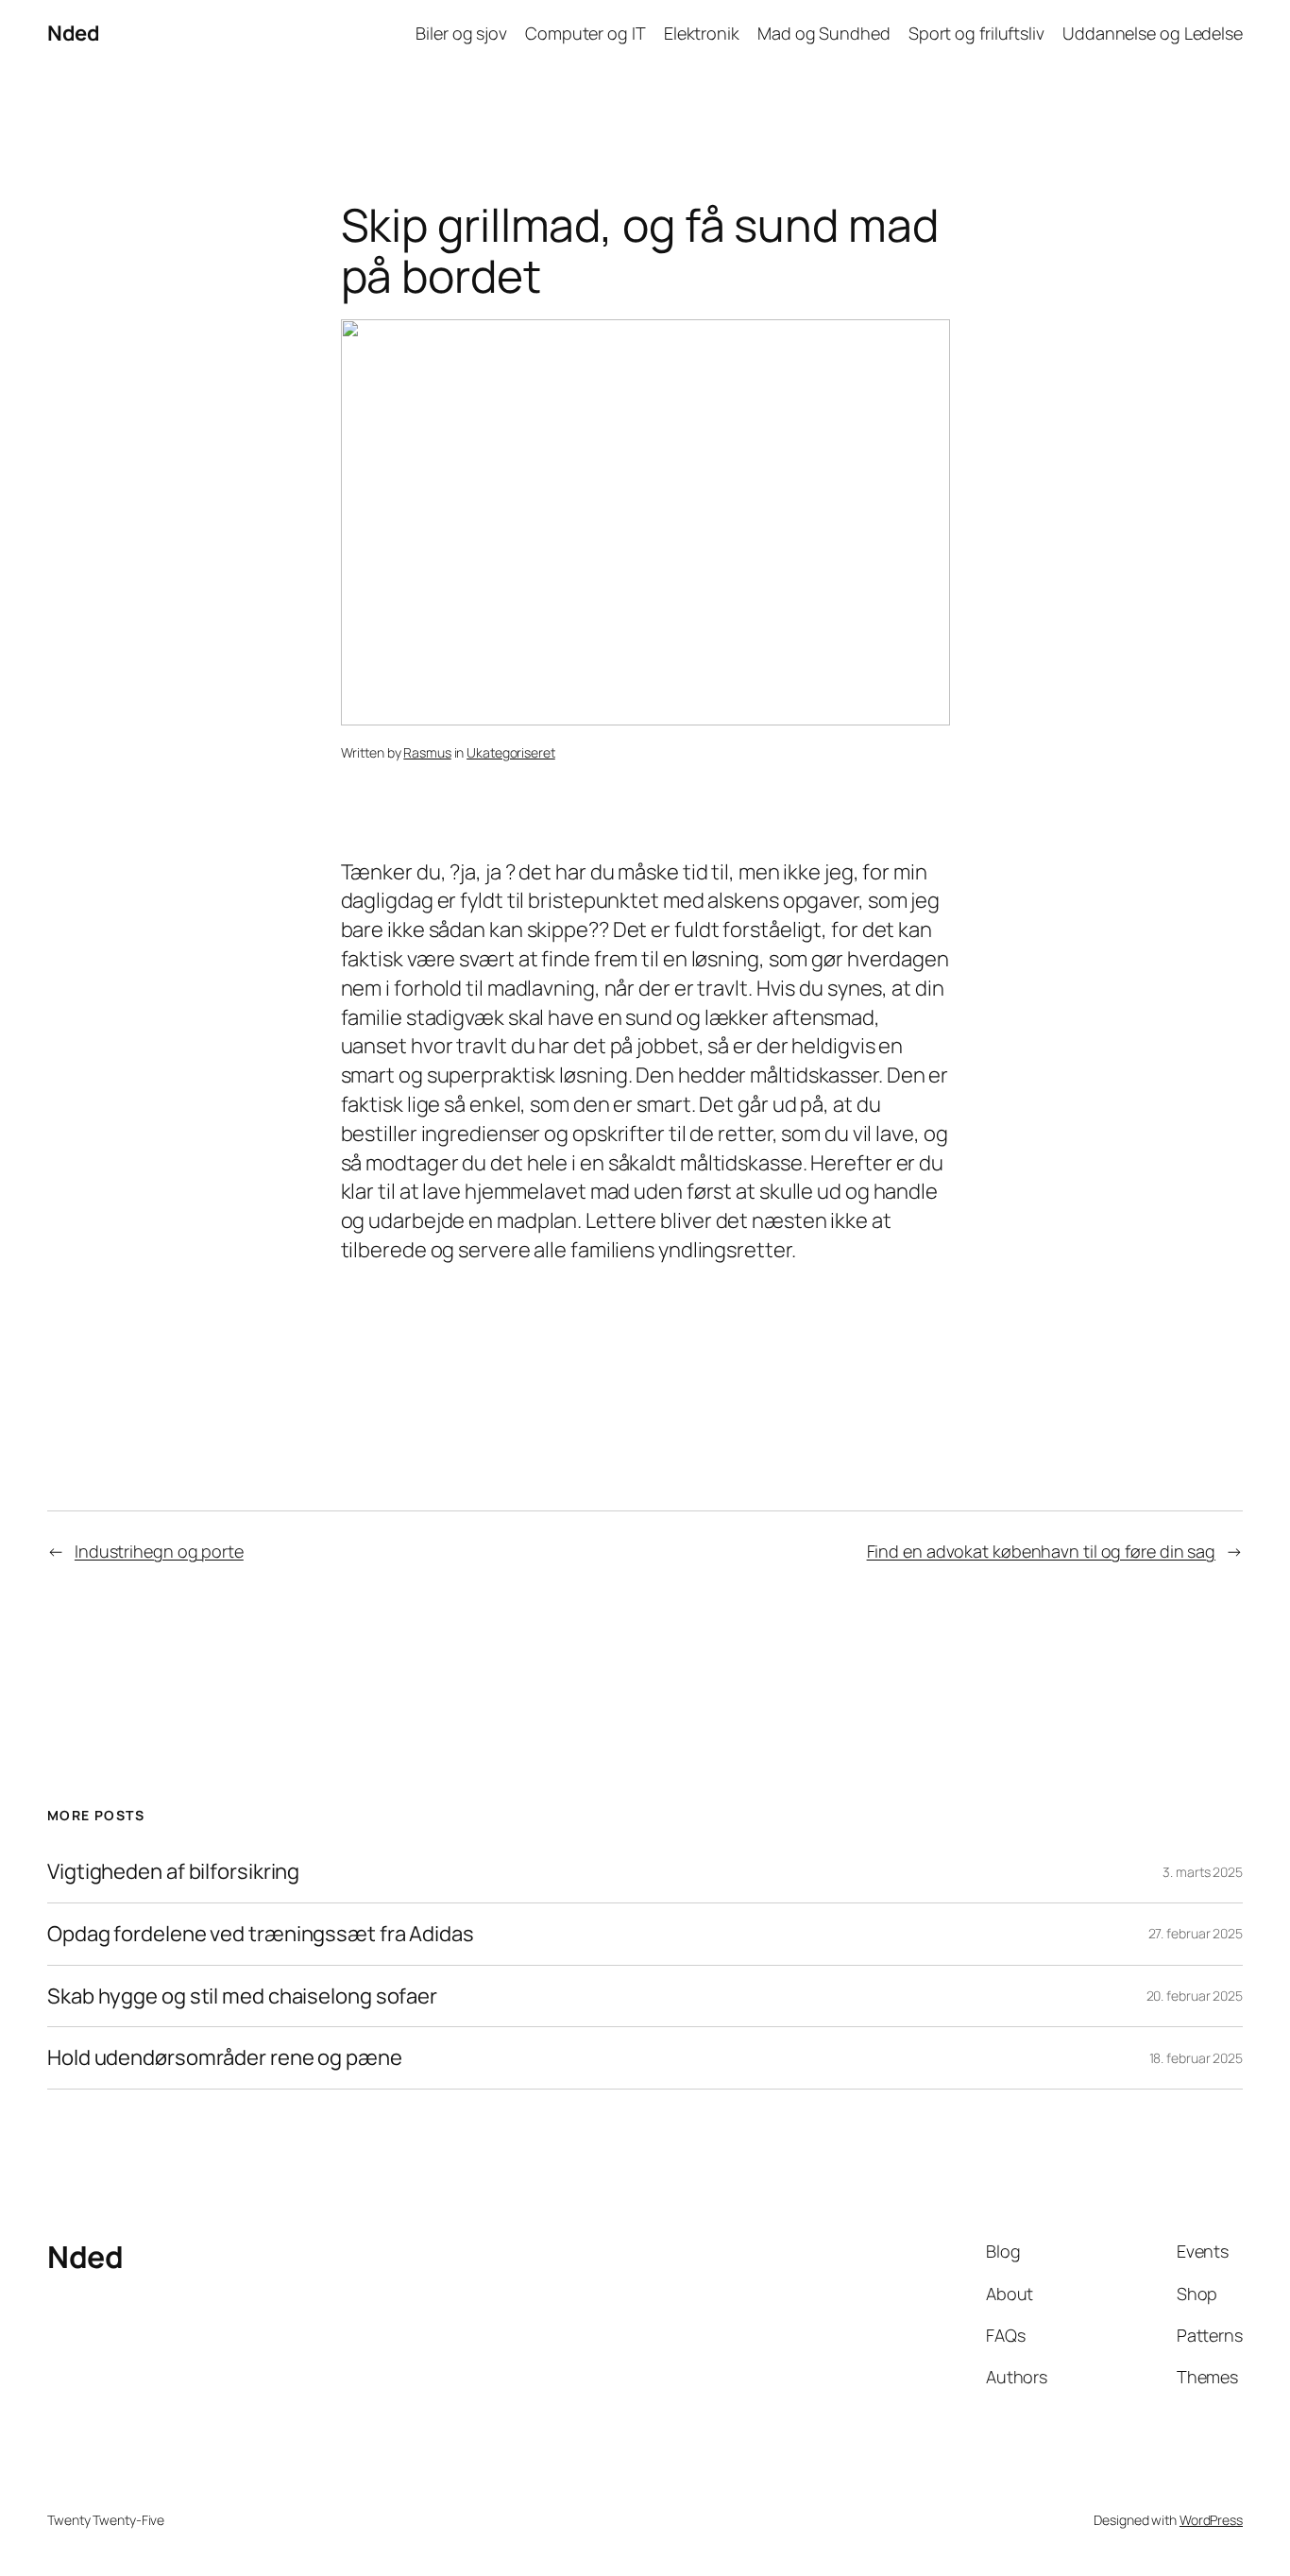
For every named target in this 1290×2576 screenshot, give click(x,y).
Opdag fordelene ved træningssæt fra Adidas (261, 1934)
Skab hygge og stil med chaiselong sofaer (242, 1996)
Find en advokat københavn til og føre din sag (1042, 1551)
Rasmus (427, 752)
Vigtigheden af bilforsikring (173, 1872)
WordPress (1211, 2520)
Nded (73, 33)
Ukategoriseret (511, 752)
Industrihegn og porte (159, 1551)
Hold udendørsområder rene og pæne (225, 2058)
